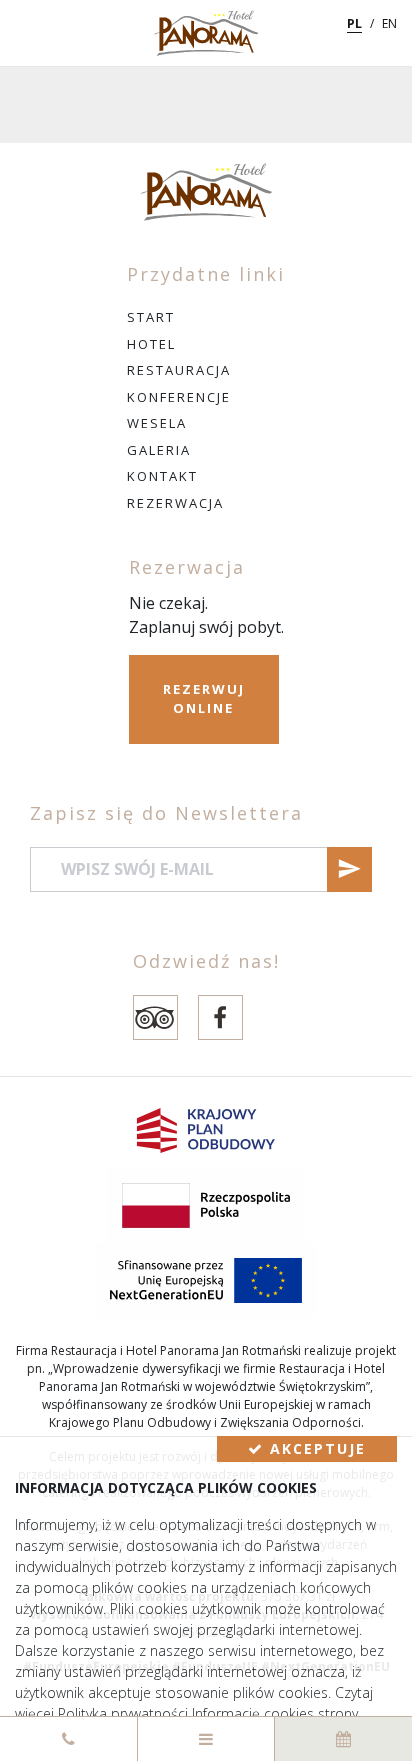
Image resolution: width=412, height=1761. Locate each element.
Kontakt (162, 476)
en (389, 23)
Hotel (151, 344)
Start (151, 317)
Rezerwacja (175, 503)
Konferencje (179, 397)
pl (354, 23)
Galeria (159, 450)
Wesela (157, 423)
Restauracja (179, 370)
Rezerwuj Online (204, 699)
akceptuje (315, 1448)
